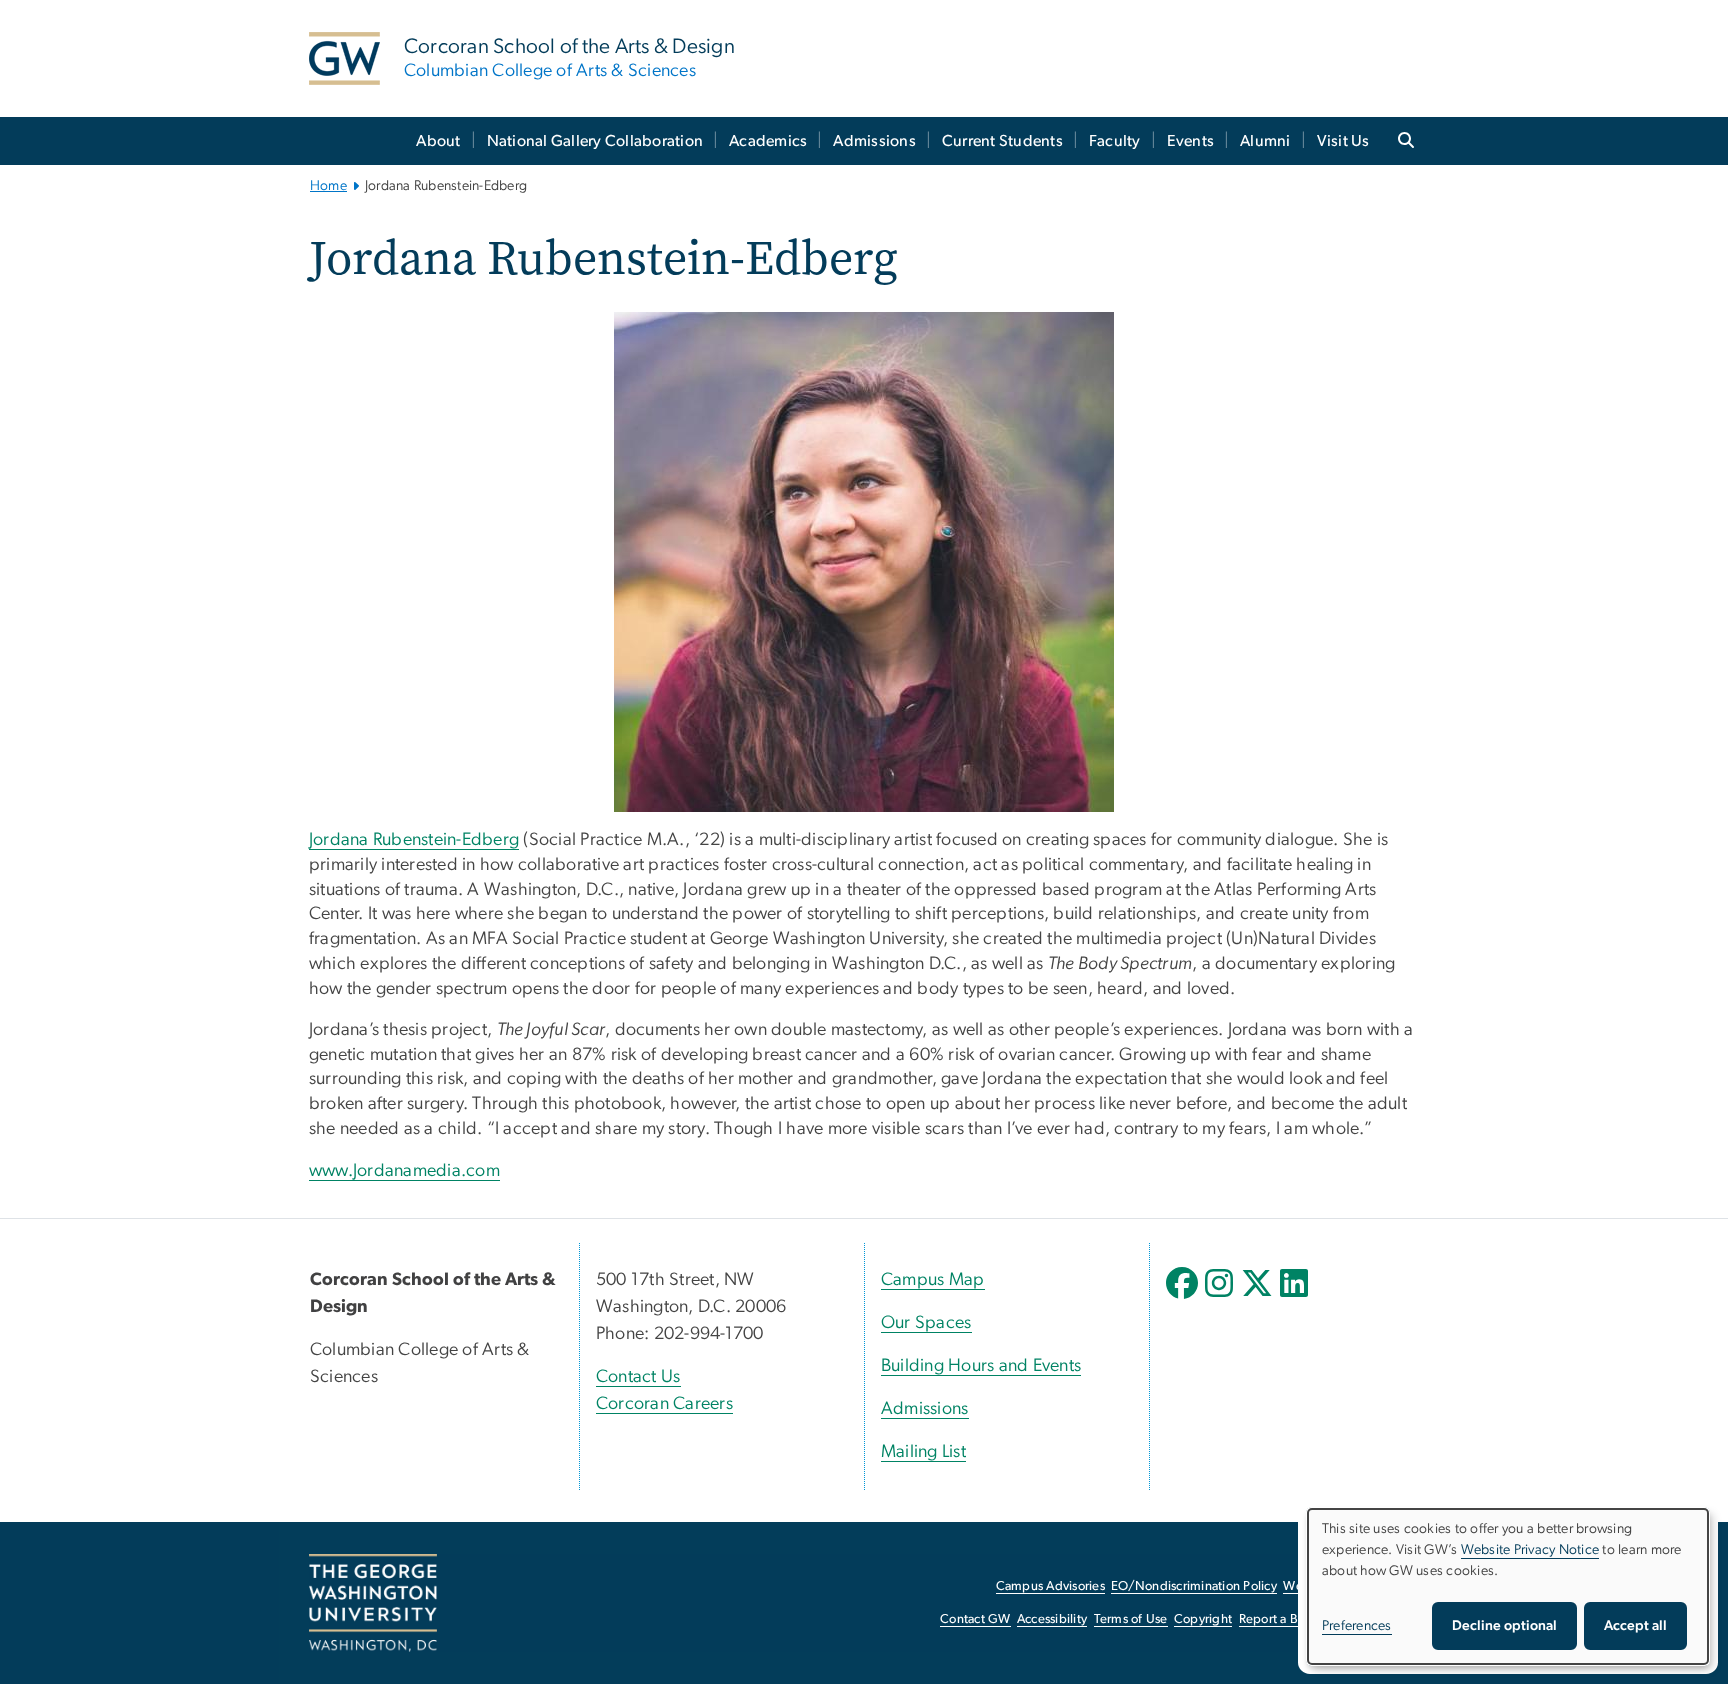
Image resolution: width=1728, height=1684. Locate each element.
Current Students (1002, 141)
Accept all (1635, 1626)
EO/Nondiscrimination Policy (1194, 1586)
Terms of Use (1131, 1619)
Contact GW (975, 1619)
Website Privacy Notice (1530, 1550)
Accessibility (1052, 1619)
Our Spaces (926, 1323)
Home (328, 186)
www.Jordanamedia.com (404, 1171)
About (438, 141)
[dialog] (1508, 1586)
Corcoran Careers (664, 1404)
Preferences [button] (1357, 1626)
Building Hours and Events (981, 1366)
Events (1191, 141)
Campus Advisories (1050, 1586)
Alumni (1265, 141)
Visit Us (1343, 141)
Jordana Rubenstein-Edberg (414, 840)
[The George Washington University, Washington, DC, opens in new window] (373, 1603)
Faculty (1115, 141)
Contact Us (638, 1377)
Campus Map (933, 1280)
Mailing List (923, 1452)
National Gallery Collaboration (595, 141)
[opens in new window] (1184, 1298)
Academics (768, 141)
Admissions (874, 141)
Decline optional (1504, 1626)
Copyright (1203, 1619)
